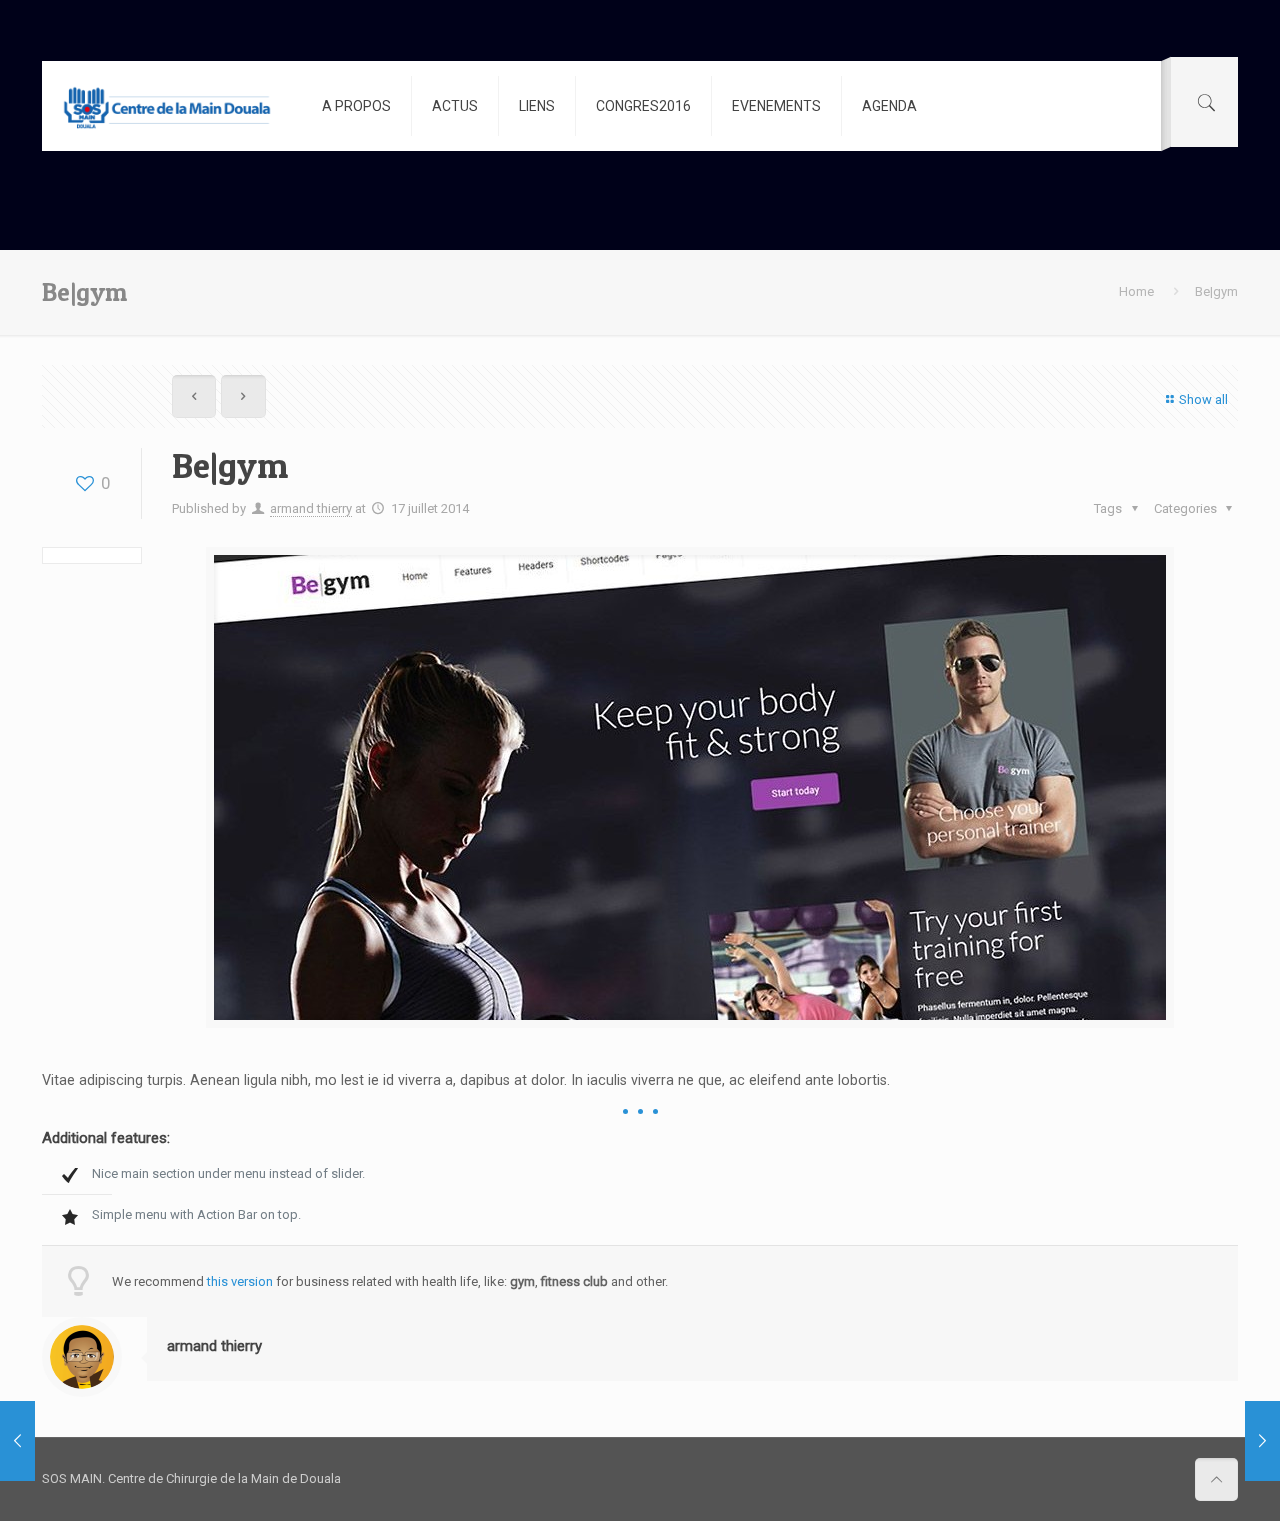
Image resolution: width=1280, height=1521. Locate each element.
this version (240, 1281)
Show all (1203, 399)
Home (1136, 291)
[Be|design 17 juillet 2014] (17, 1441)
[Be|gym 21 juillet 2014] (1262, 1441)
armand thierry (311, 508)
